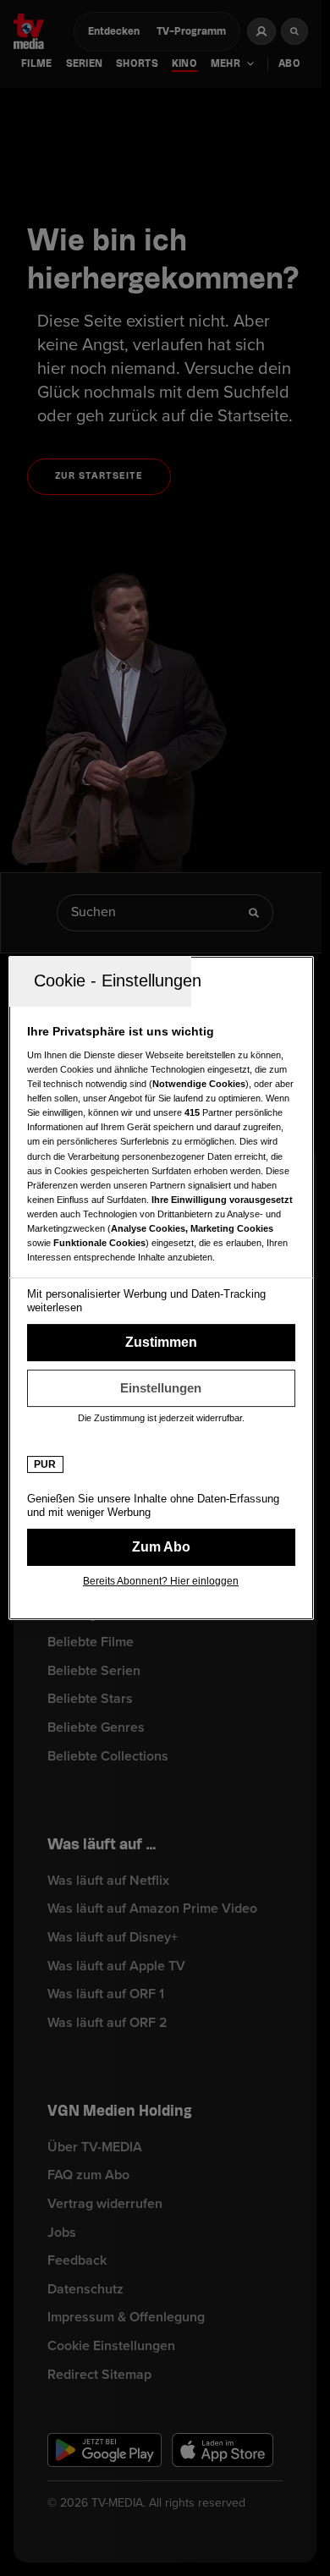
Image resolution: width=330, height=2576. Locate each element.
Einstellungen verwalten (161, 1388)
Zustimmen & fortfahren (161, 1343)
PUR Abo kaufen (161, 1547)
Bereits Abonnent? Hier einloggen (161, 1581)
